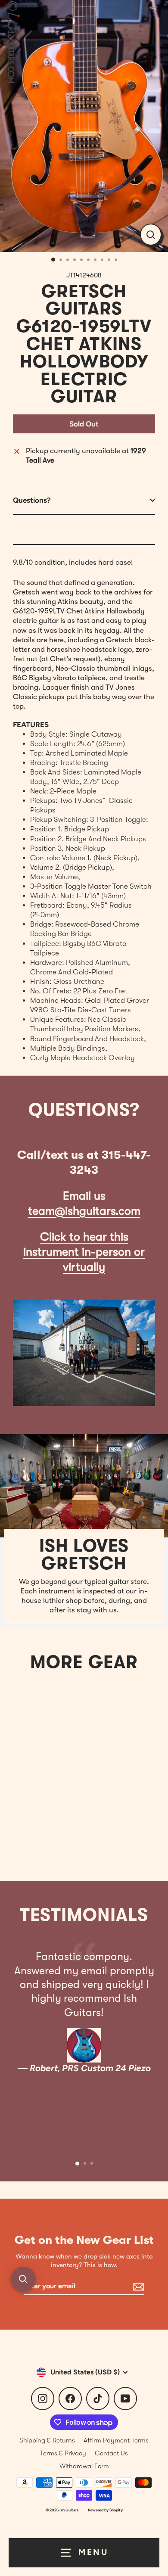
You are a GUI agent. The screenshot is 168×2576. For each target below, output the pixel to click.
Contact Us (111, 2453)
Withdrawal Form (84, 2466)
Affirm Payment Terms (116, 2440)
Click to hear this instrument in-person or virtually (84, 1252)
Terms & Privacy (63, 2453)
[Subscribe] (137, 2287)
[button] (23, 2279)
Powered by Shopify (105, 2510)
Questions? (32, 500)
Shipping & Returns (47, 2440)
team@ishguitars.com (84, 1211)
